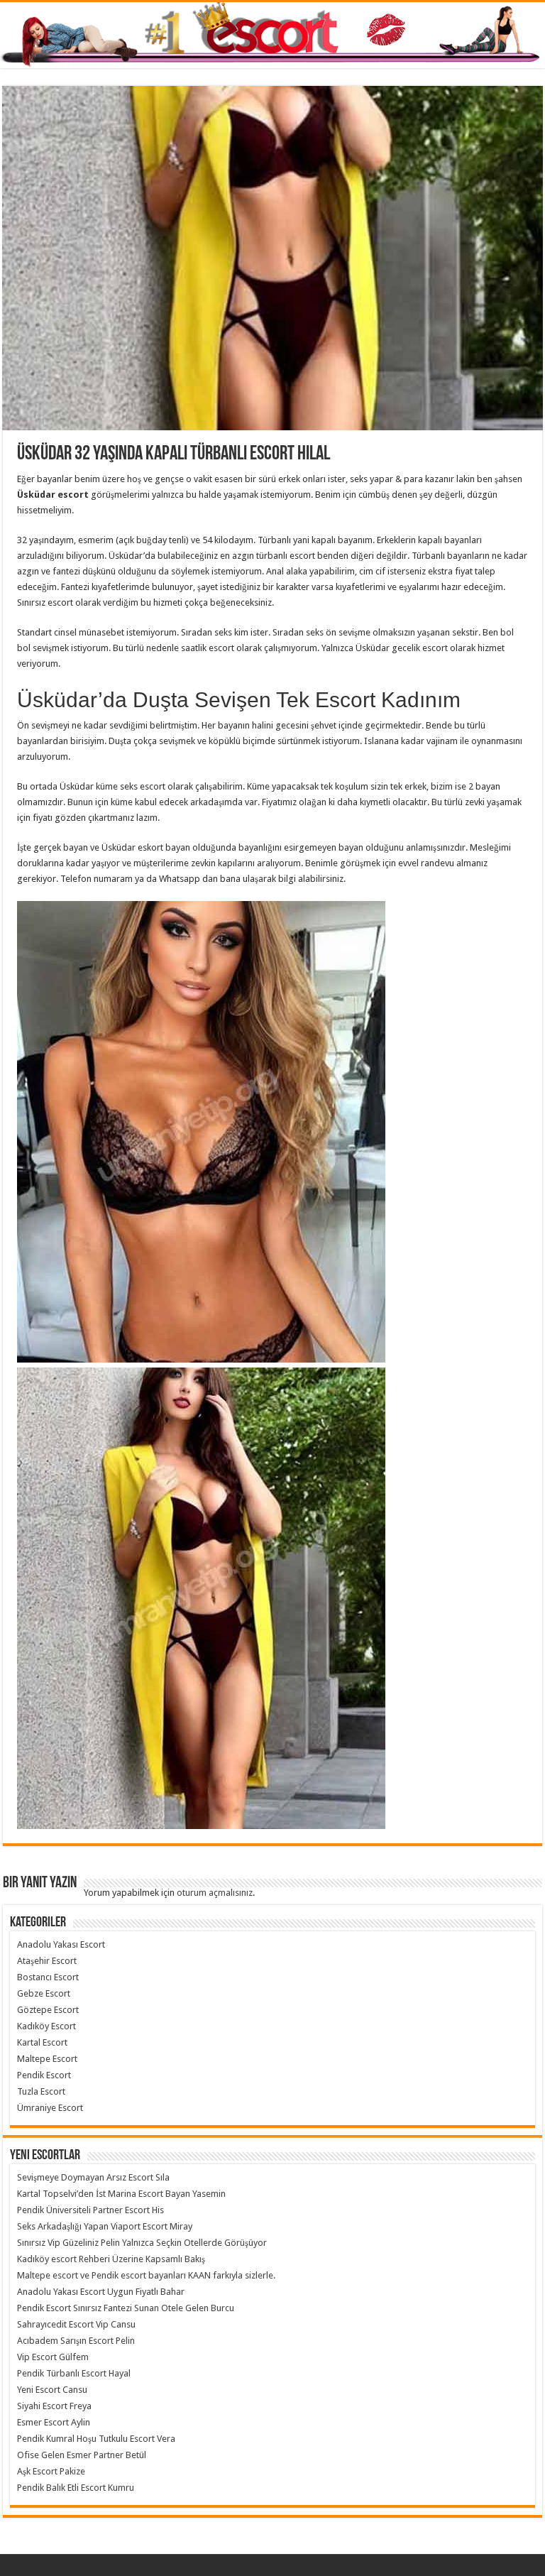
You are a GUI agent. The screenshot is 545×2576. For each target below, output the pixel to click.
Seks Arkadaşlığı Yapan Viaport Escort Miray (105, 2226)
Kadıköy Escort (46, 2026)
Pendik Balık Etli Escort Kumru (76, 2488)
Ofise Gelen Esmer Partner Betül (82, 2455)
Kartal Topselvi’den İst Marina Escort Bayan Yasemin (121, 2194)
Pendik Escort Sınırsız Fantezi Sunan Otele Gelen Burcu (126, 2308)
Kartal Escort (42, 2042)
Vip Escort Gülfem (53, 2357)
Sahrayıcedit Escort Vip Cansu (76, 2324)
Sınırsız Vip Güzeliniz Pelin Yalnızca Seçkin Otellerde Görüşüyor (142, 2243)
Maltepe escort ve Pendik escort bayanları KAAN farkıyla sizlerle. (146, 2275)
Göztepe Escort (48, 2010)
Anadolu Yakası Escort (61, 1944)
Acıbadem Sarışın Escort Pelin (76, 2341)
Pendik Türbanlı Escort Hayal (74, 2373)
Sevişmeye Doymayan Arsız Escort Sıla (93, 2177)
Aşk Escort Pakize (51, 2471)
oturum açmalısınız (215, 1893)
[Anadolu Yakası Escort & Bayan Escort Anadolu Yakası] (272, 35)
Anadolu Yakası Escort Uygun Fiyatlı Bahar (101, 2292)
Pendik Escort (44, 2075)
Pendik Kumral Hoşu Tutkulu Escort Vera (96, 2439)
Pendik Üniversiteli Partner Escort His (90, 2210)
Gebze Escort (44, 1993)
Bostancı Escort (48, 1977)
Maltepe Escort (47, 2059)
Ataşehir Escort (47, 1961)
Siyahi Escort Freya (54, 2406)
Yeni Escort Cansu (52, 2390)
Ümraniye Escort (50, 2108)
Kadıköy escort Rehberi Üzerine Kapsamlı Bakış (111, 2259)
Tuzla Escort (41, 2091)
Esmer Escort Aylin (54, 2422)
